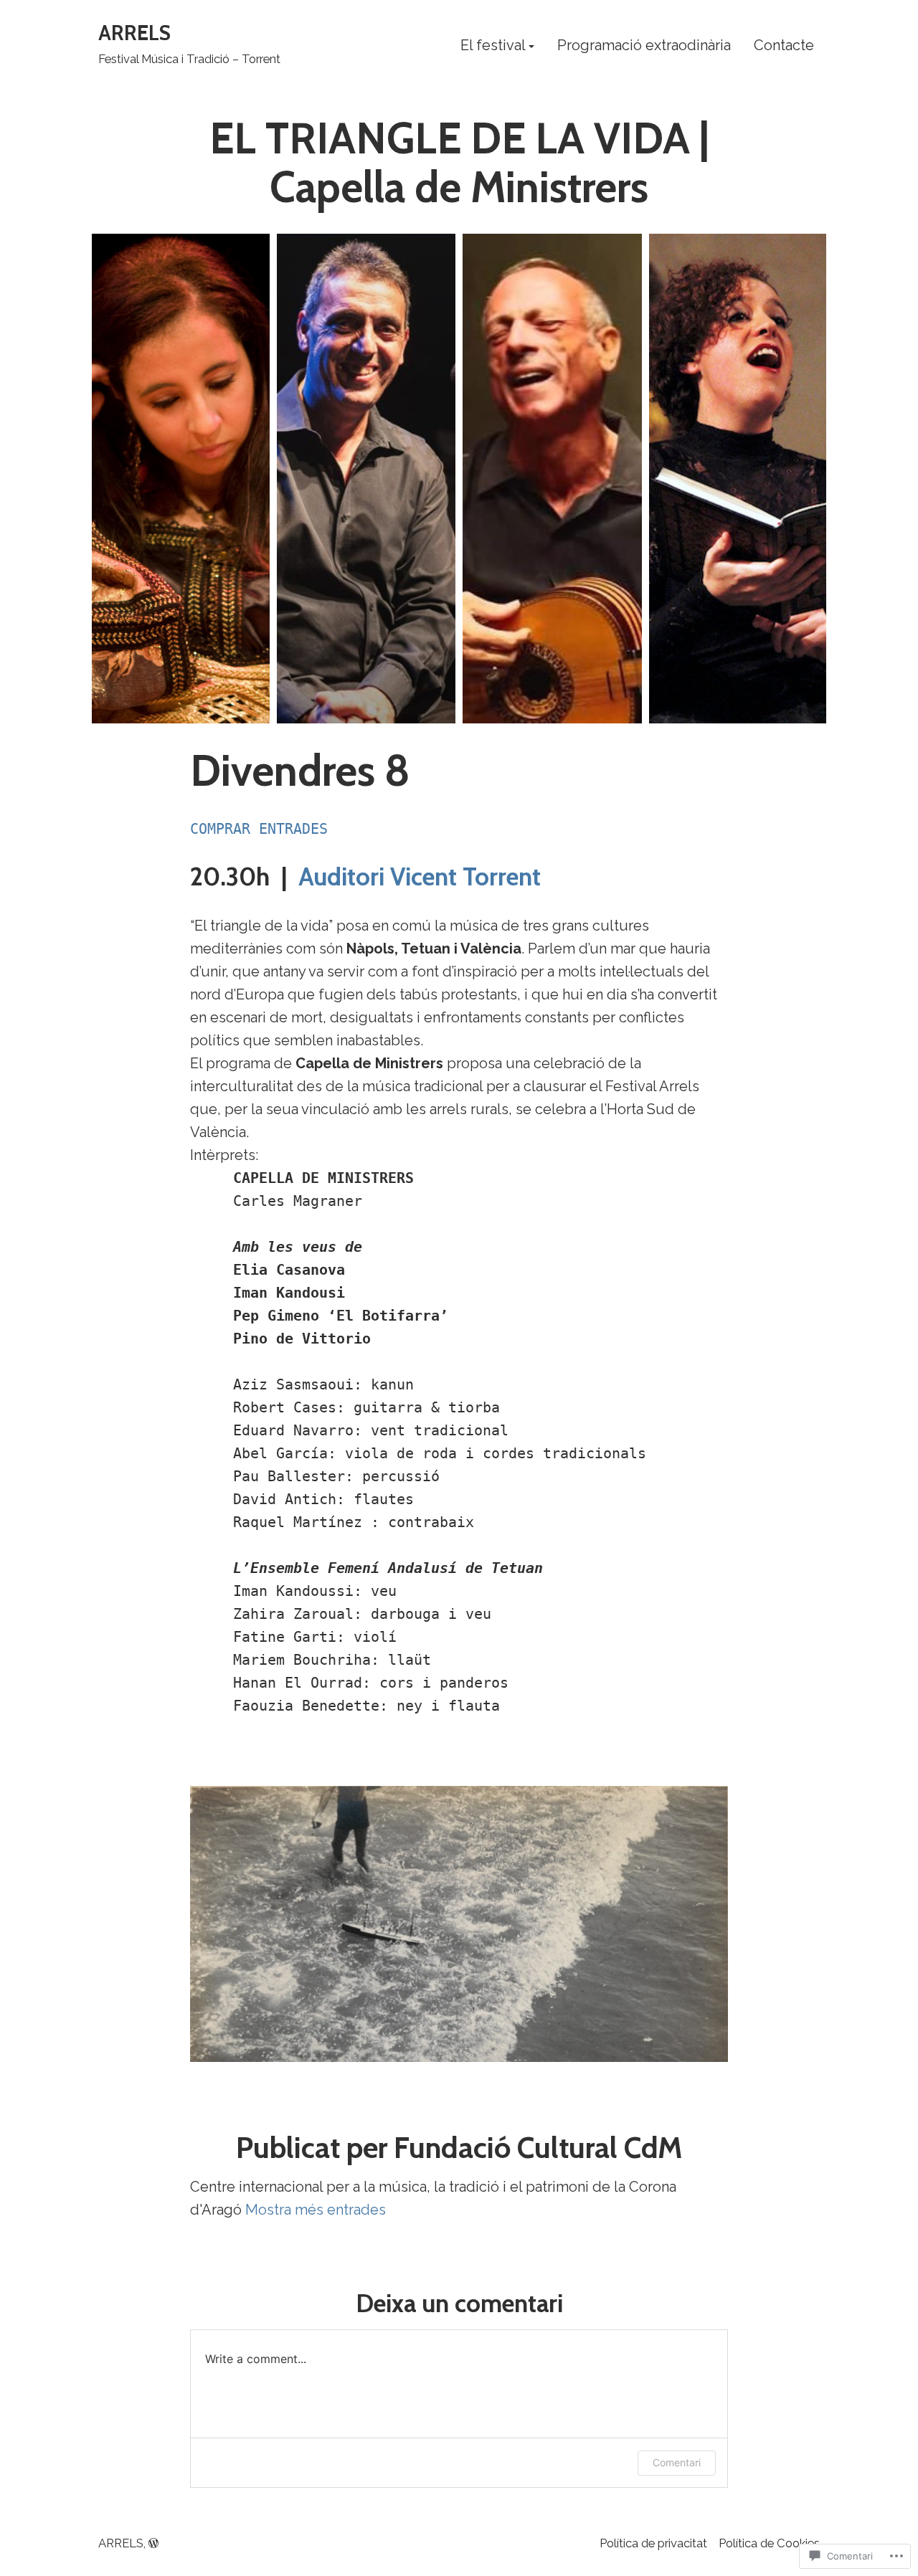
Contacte (784, 46)
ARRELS (134, 33)
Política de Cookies (769, 2543)
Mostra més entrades (316, 2210)
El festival (493, 46)
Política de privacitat (653, 2543)
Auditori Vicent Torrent (420, 877)
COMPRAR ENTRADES (259, 829)
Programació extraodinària (644, 46)
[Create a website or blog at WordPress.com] (153, 2543)
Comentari (677, 2462)
